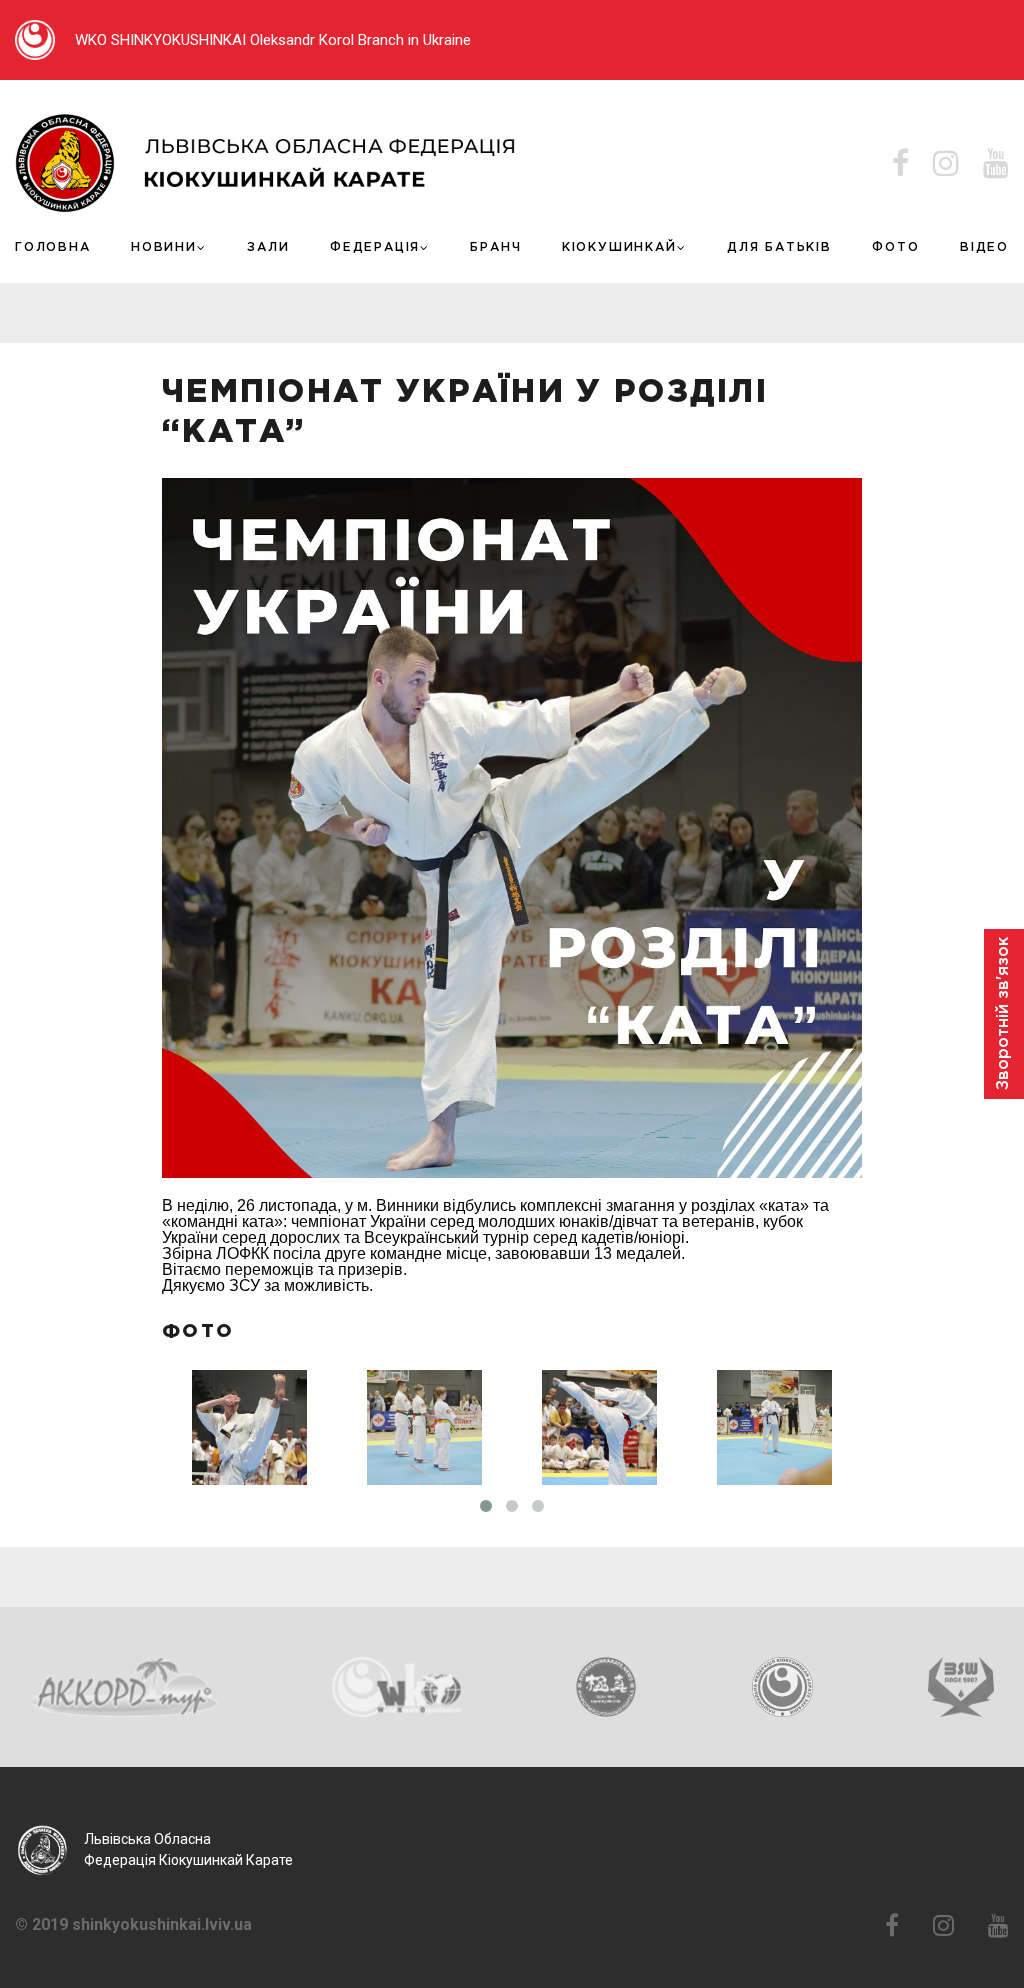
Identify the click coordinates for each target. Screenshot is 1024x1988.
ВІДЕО (984, 247)
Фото (895, 247)
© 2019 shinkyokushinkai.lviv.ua (133, 1925)
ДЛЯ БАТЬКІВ (779, 247)
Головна (53, 247)
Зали (268, 247)
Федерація (375, 247)
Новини (164, 247)
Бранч (495, 247)
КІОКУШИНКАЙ (619, 247)
